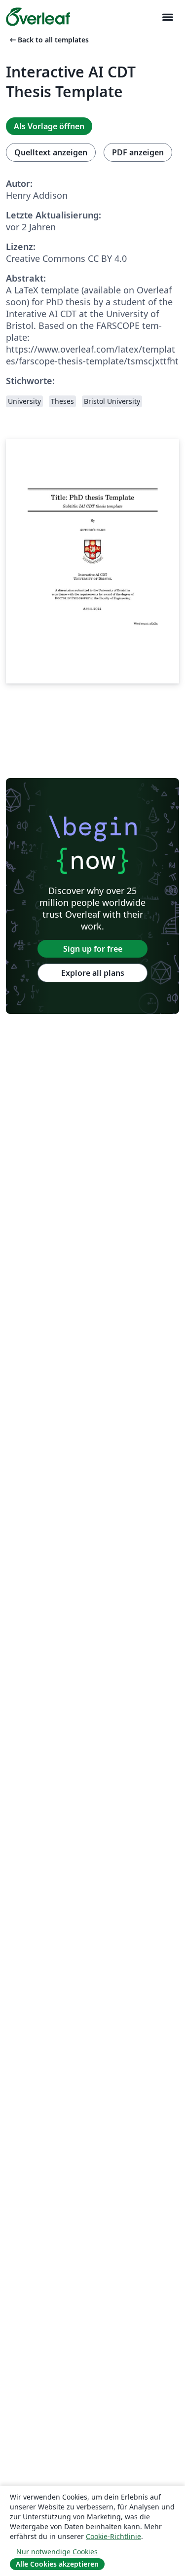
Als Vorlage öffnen (49, 126)
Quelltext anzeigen (51, 152)
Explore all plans (93, 973)
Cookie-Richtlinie (113, 2536)
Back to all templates (48, 40)
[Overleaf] (38, 17)
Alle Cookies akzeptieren (57, 2564)
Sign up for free (93, 949)
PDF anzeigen (138, 152)
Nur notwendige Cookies (57, 2552)
